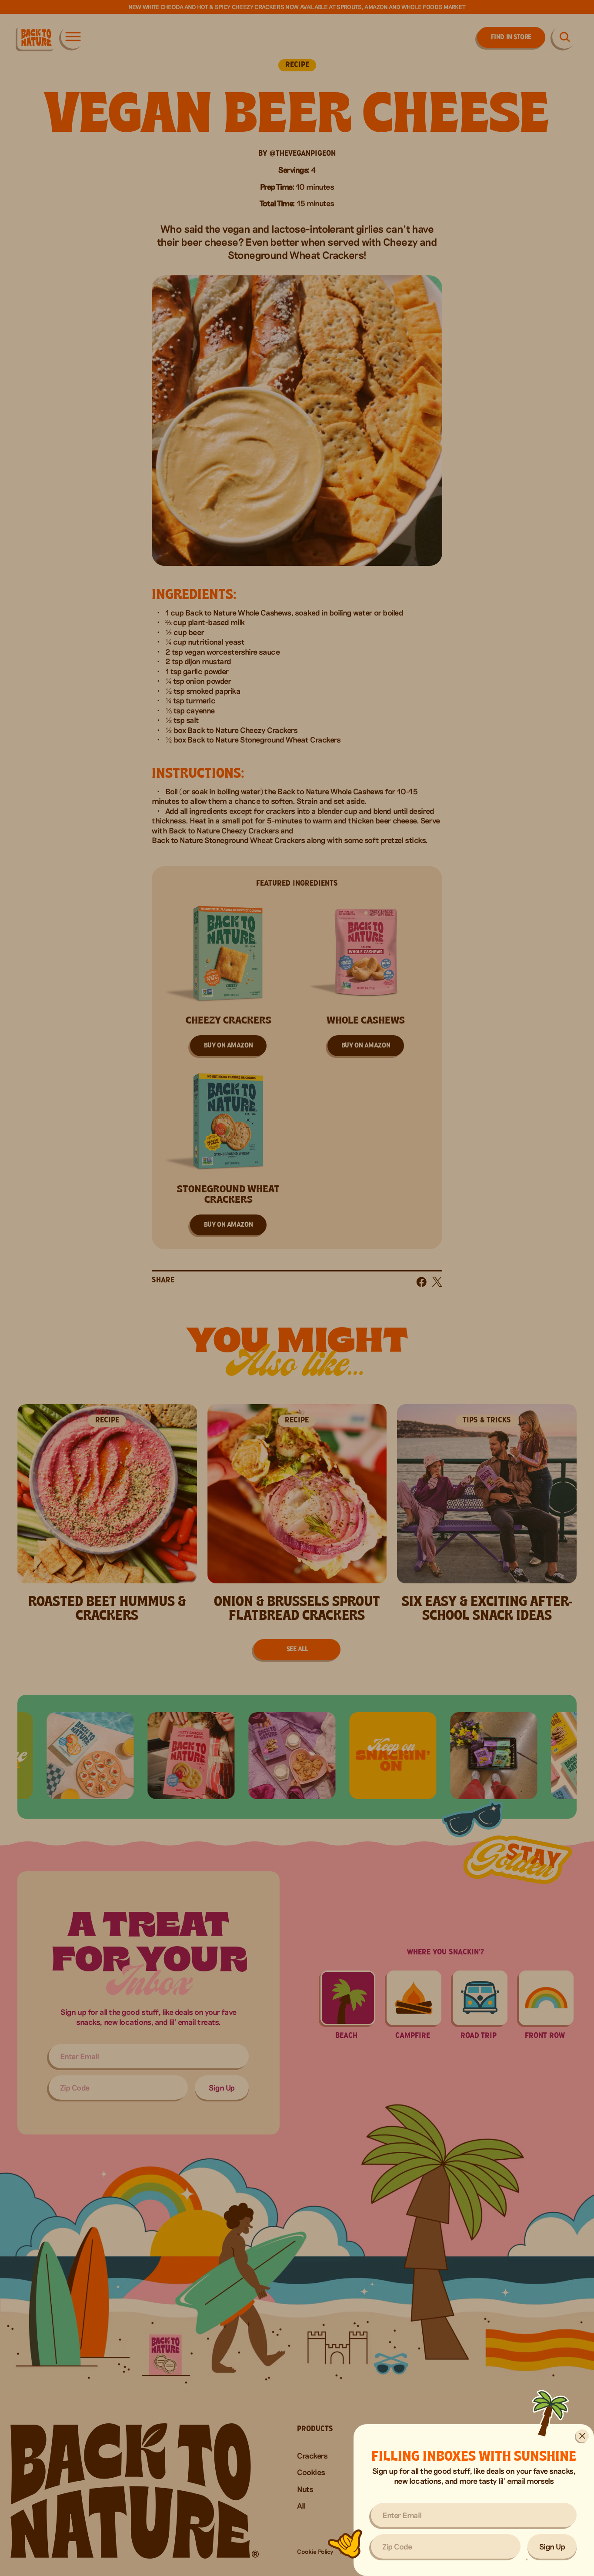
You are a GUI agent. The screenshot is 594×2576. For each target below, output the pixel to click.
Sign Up (552, 2546)
